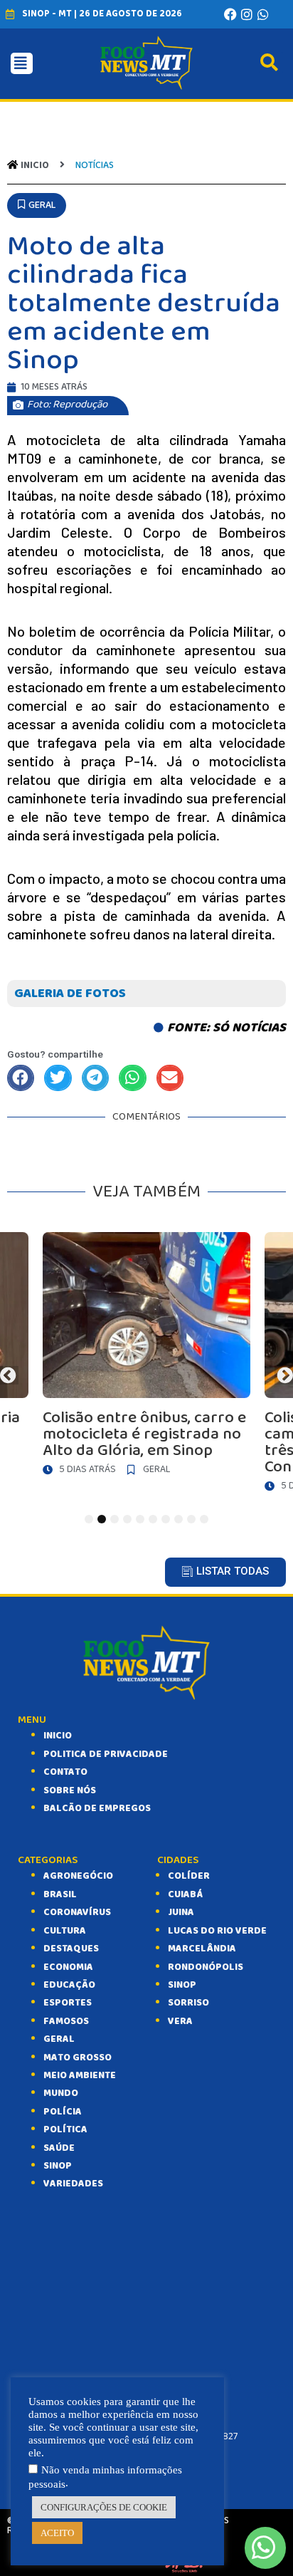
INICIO (58, 1736)
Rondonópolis (206, 1967)
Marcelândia (202, 1949)
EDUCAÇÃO (69, 1985)
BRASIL (60, 1894)
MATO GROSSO (78, 2058)
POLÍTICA (65, 2129)
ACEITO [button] (57, 2533)
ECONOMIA (68, 1967)
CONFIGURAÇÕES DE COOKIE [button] (104, 2507)
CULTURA (65, 1931)
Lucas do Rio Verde (217, 1931)
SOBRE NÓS (70, 1790)
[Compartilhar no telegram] (95, 1078)
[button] (37, 205)
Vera (180, 2021)
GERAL (59, 2039)
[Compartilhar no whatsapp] (132, 1078)
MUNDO (61, 2093)
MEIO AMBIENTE (80, 2075)
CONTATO (65, 1772)
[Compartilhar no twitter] (58, 1078)
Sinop (182, 1985)
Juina (181, 1912)
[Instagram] (247, 14)
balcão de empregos (97, 1808)
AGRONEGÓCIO (78, 1876)
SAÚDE (59, 2148)
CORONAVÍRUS (77, 1912)
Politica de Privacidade (106, 1754)
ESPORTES (68, 2003)
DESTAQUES (71, 1949)
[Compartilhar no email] (170, 1078)
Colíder (189, 1876)
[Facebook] (230, 14)
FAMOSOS (66, 2021)
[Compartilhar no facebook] (21, 1078)
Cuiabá (185, 1894)
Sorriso (188, 2003)
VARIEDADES (73, 2184)
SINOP (58, 2166)
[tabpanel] (146, 1357)
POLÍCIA (63, 2112)
